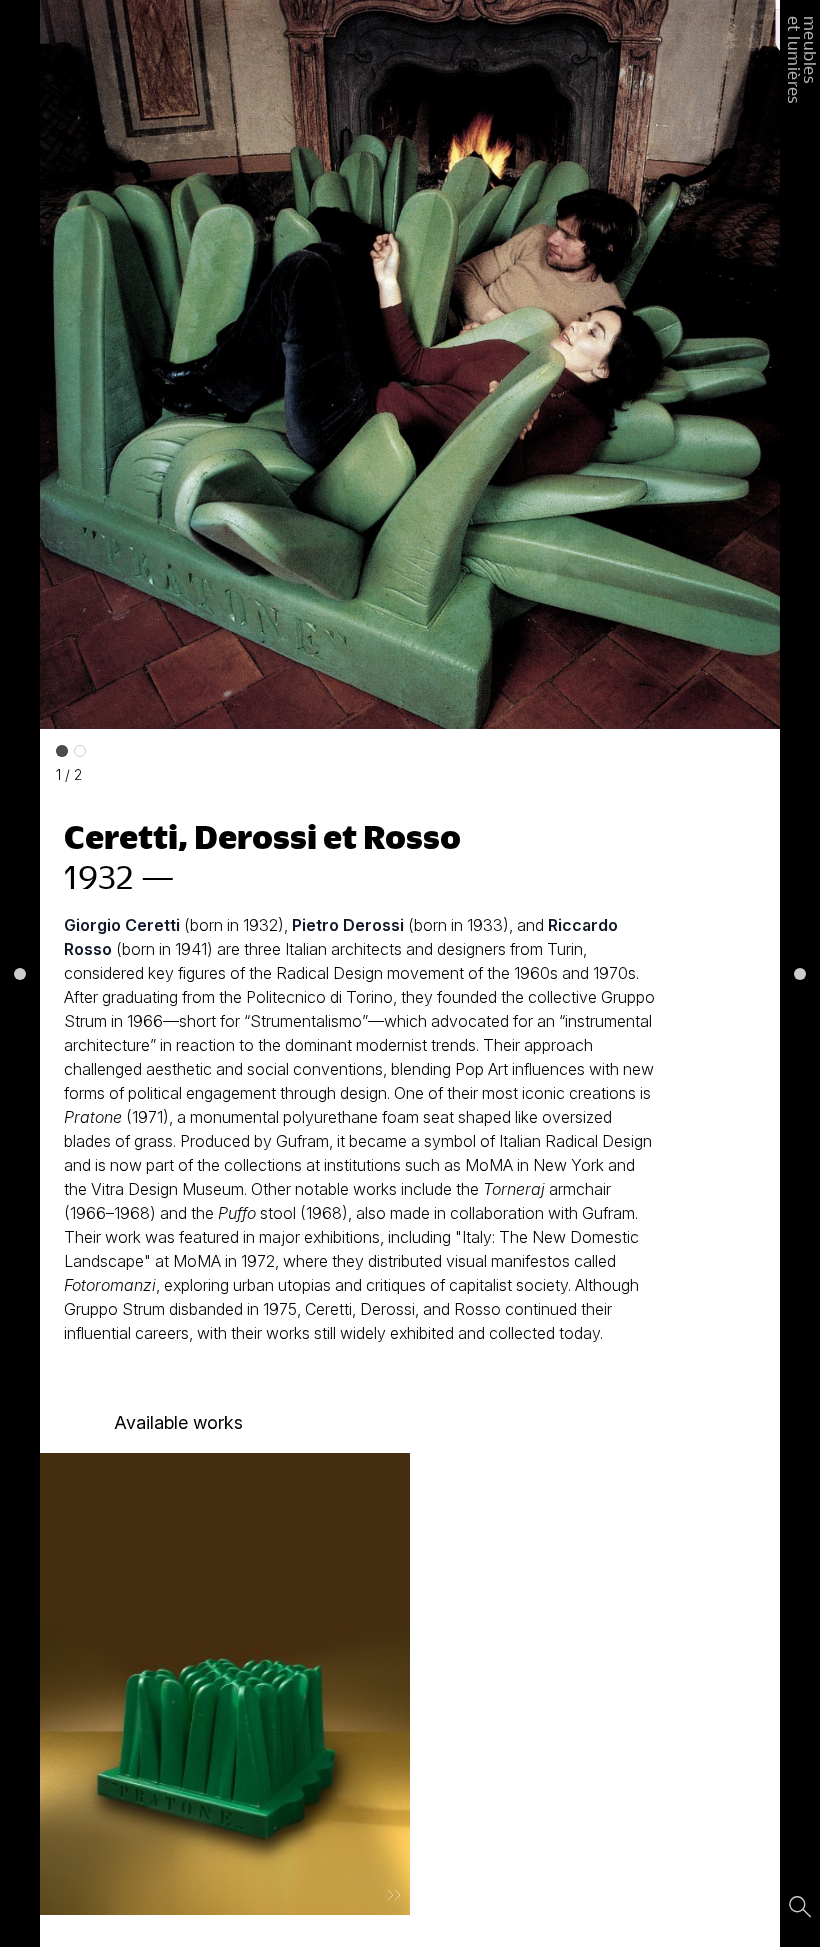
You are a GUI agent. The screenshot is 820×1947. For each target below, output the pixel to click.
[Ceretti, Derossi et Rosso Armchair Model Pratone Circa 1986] (225, 1684)
